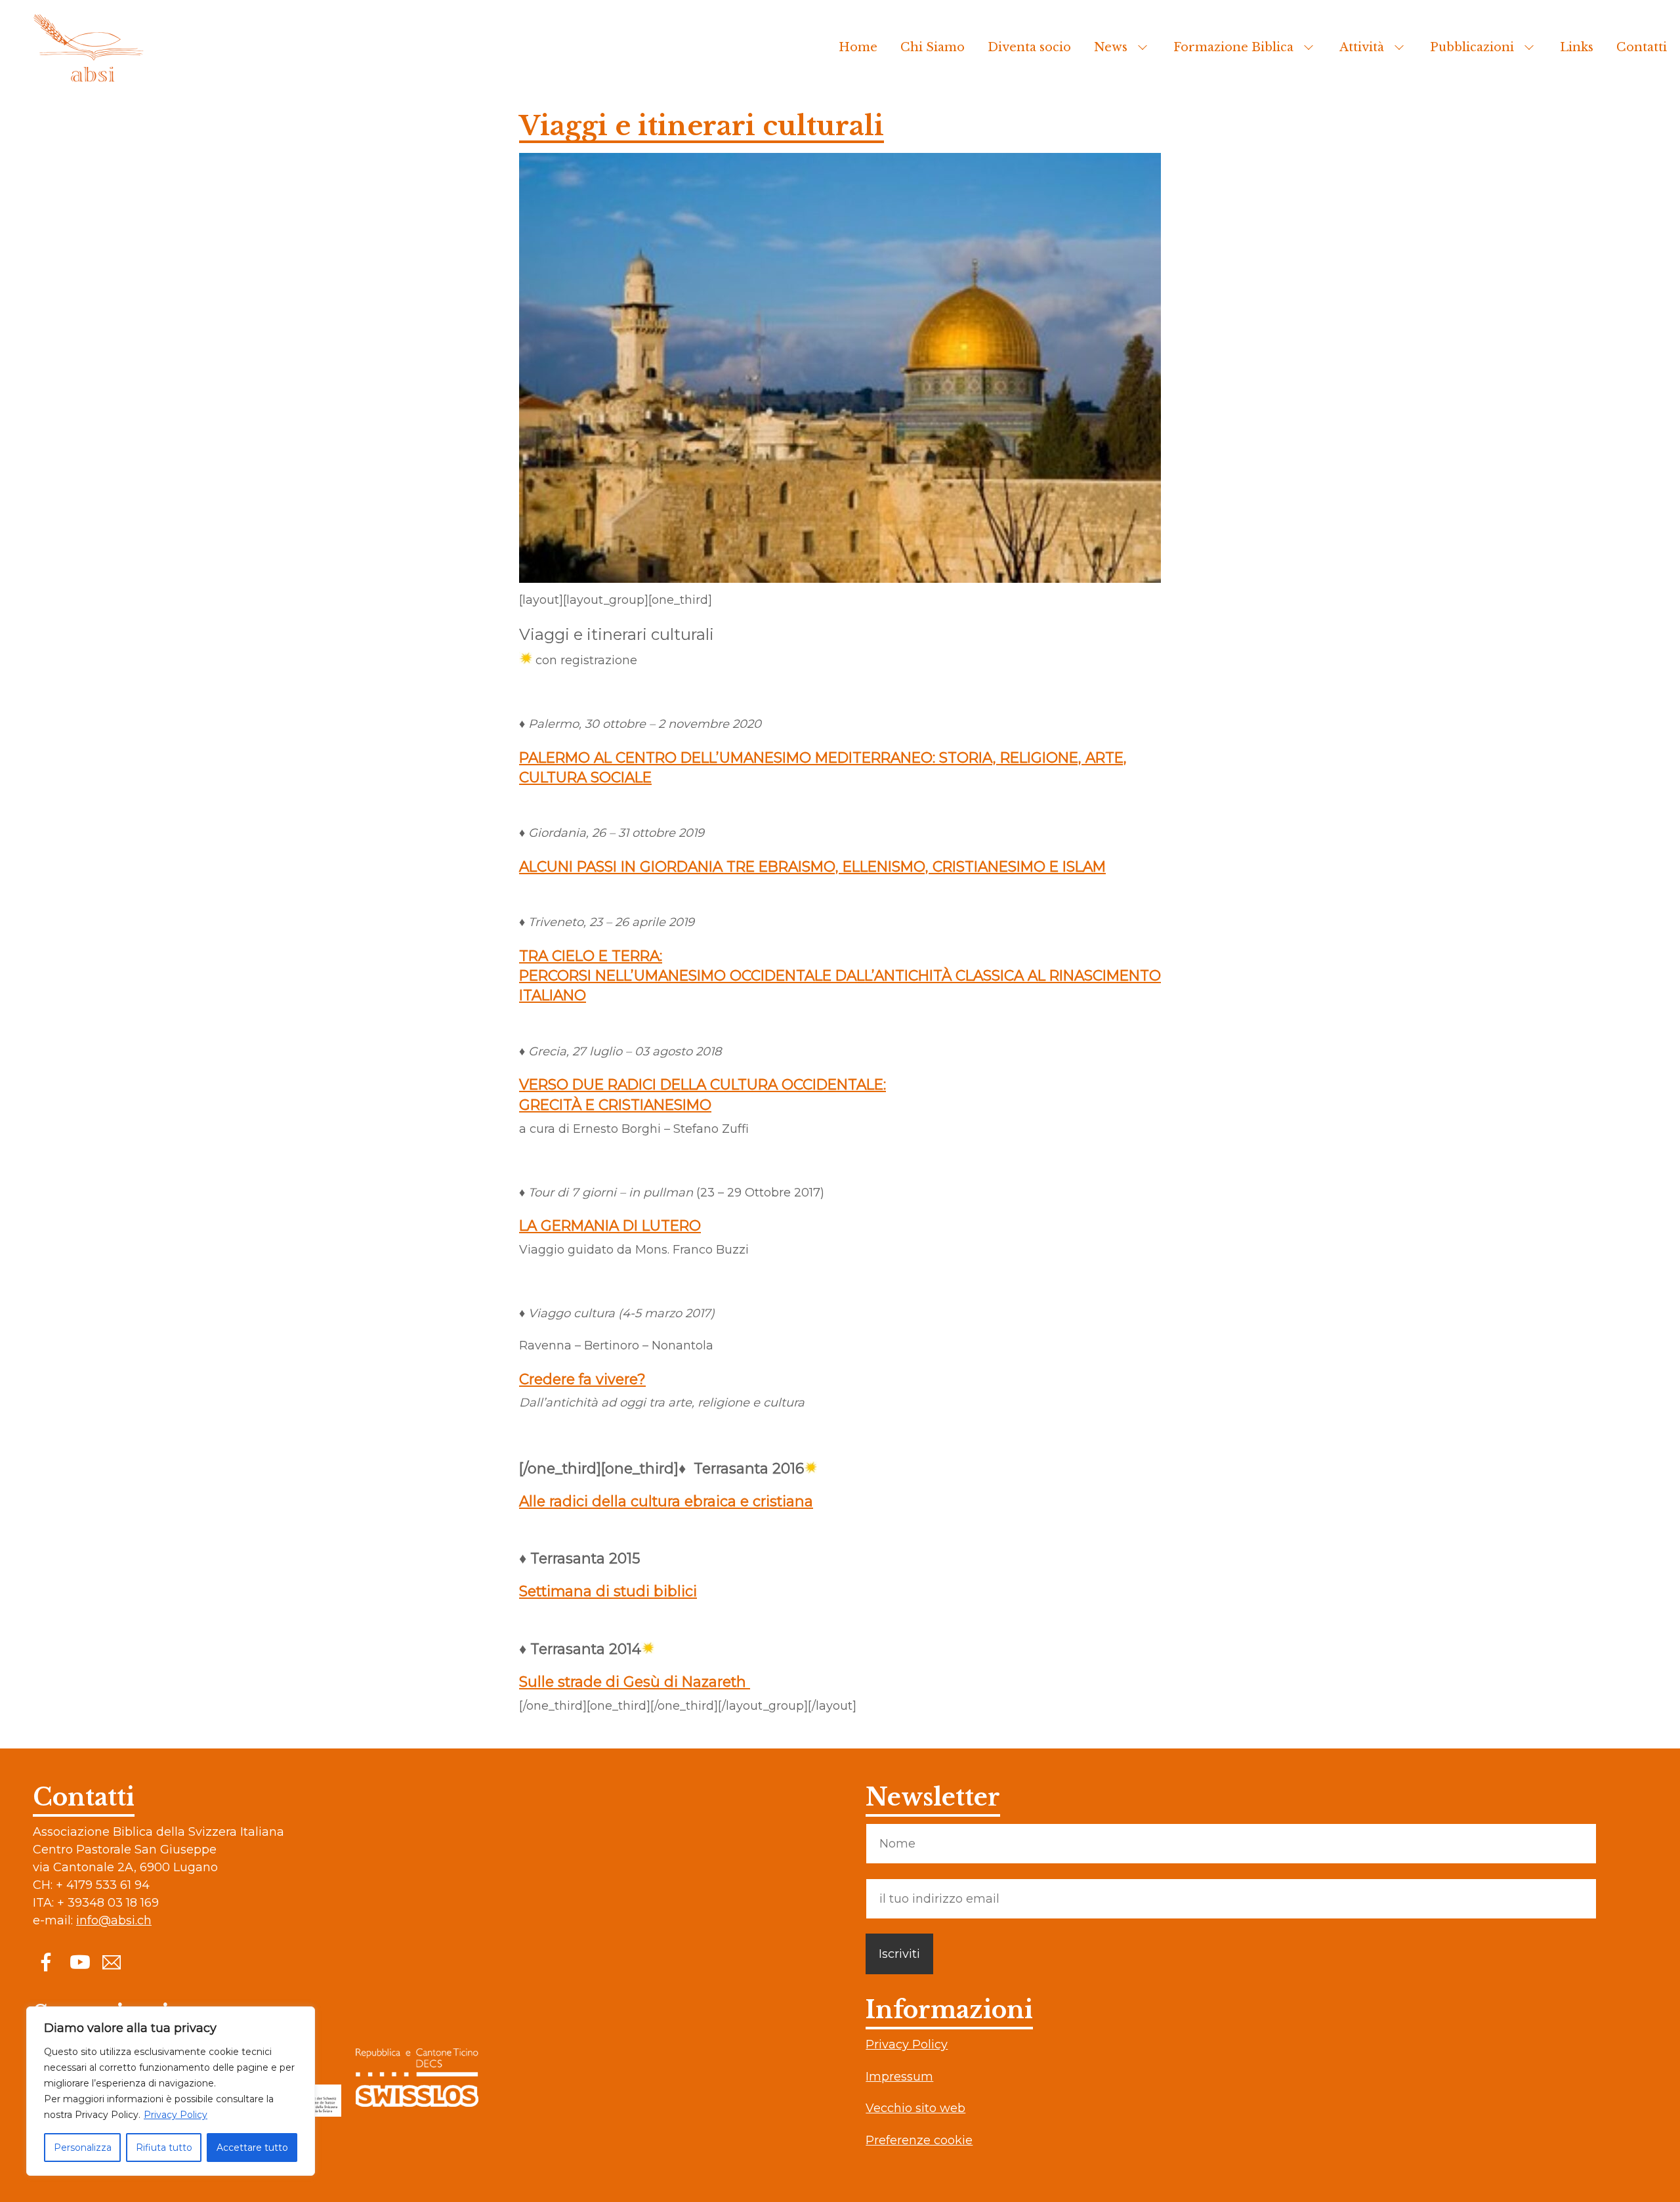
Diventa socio (1029, 47)
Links (1577, 47)
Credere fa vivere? (582, 1379)
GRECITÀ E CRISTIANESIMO (615, 1105)
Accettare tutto (252, 2148)
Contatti (1642, 47)
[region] (171, 2091)
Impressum (899, 2077)
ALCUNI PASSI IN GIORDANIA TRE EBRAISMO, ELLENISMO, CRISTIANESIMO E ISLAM (812, 866)
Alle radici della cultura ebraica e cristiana (666, 1501)
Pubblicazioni (1472, 47)
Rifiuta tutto (164, 2148)
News (1111, 47)
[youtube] (79, 1962)
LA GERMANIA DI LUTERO (610, 1225)
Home (858, 47)
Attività (1362, 47)
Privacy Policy (176, 2115)
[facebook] (46, 1962)
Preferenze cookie (919, 2140)
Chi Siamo (933, 47)
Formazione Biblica (1233, 47)
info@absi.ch (114, 1920)
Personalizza (83, 2148)
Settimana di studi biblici (608, 1591)
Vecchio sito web (915, 2108)
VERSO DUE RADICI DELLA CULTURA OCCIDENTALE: (703, 1084)
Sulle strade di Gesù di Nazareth (635, 1682)
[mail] (112, 1962)
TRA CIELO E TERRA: (591, 956)
